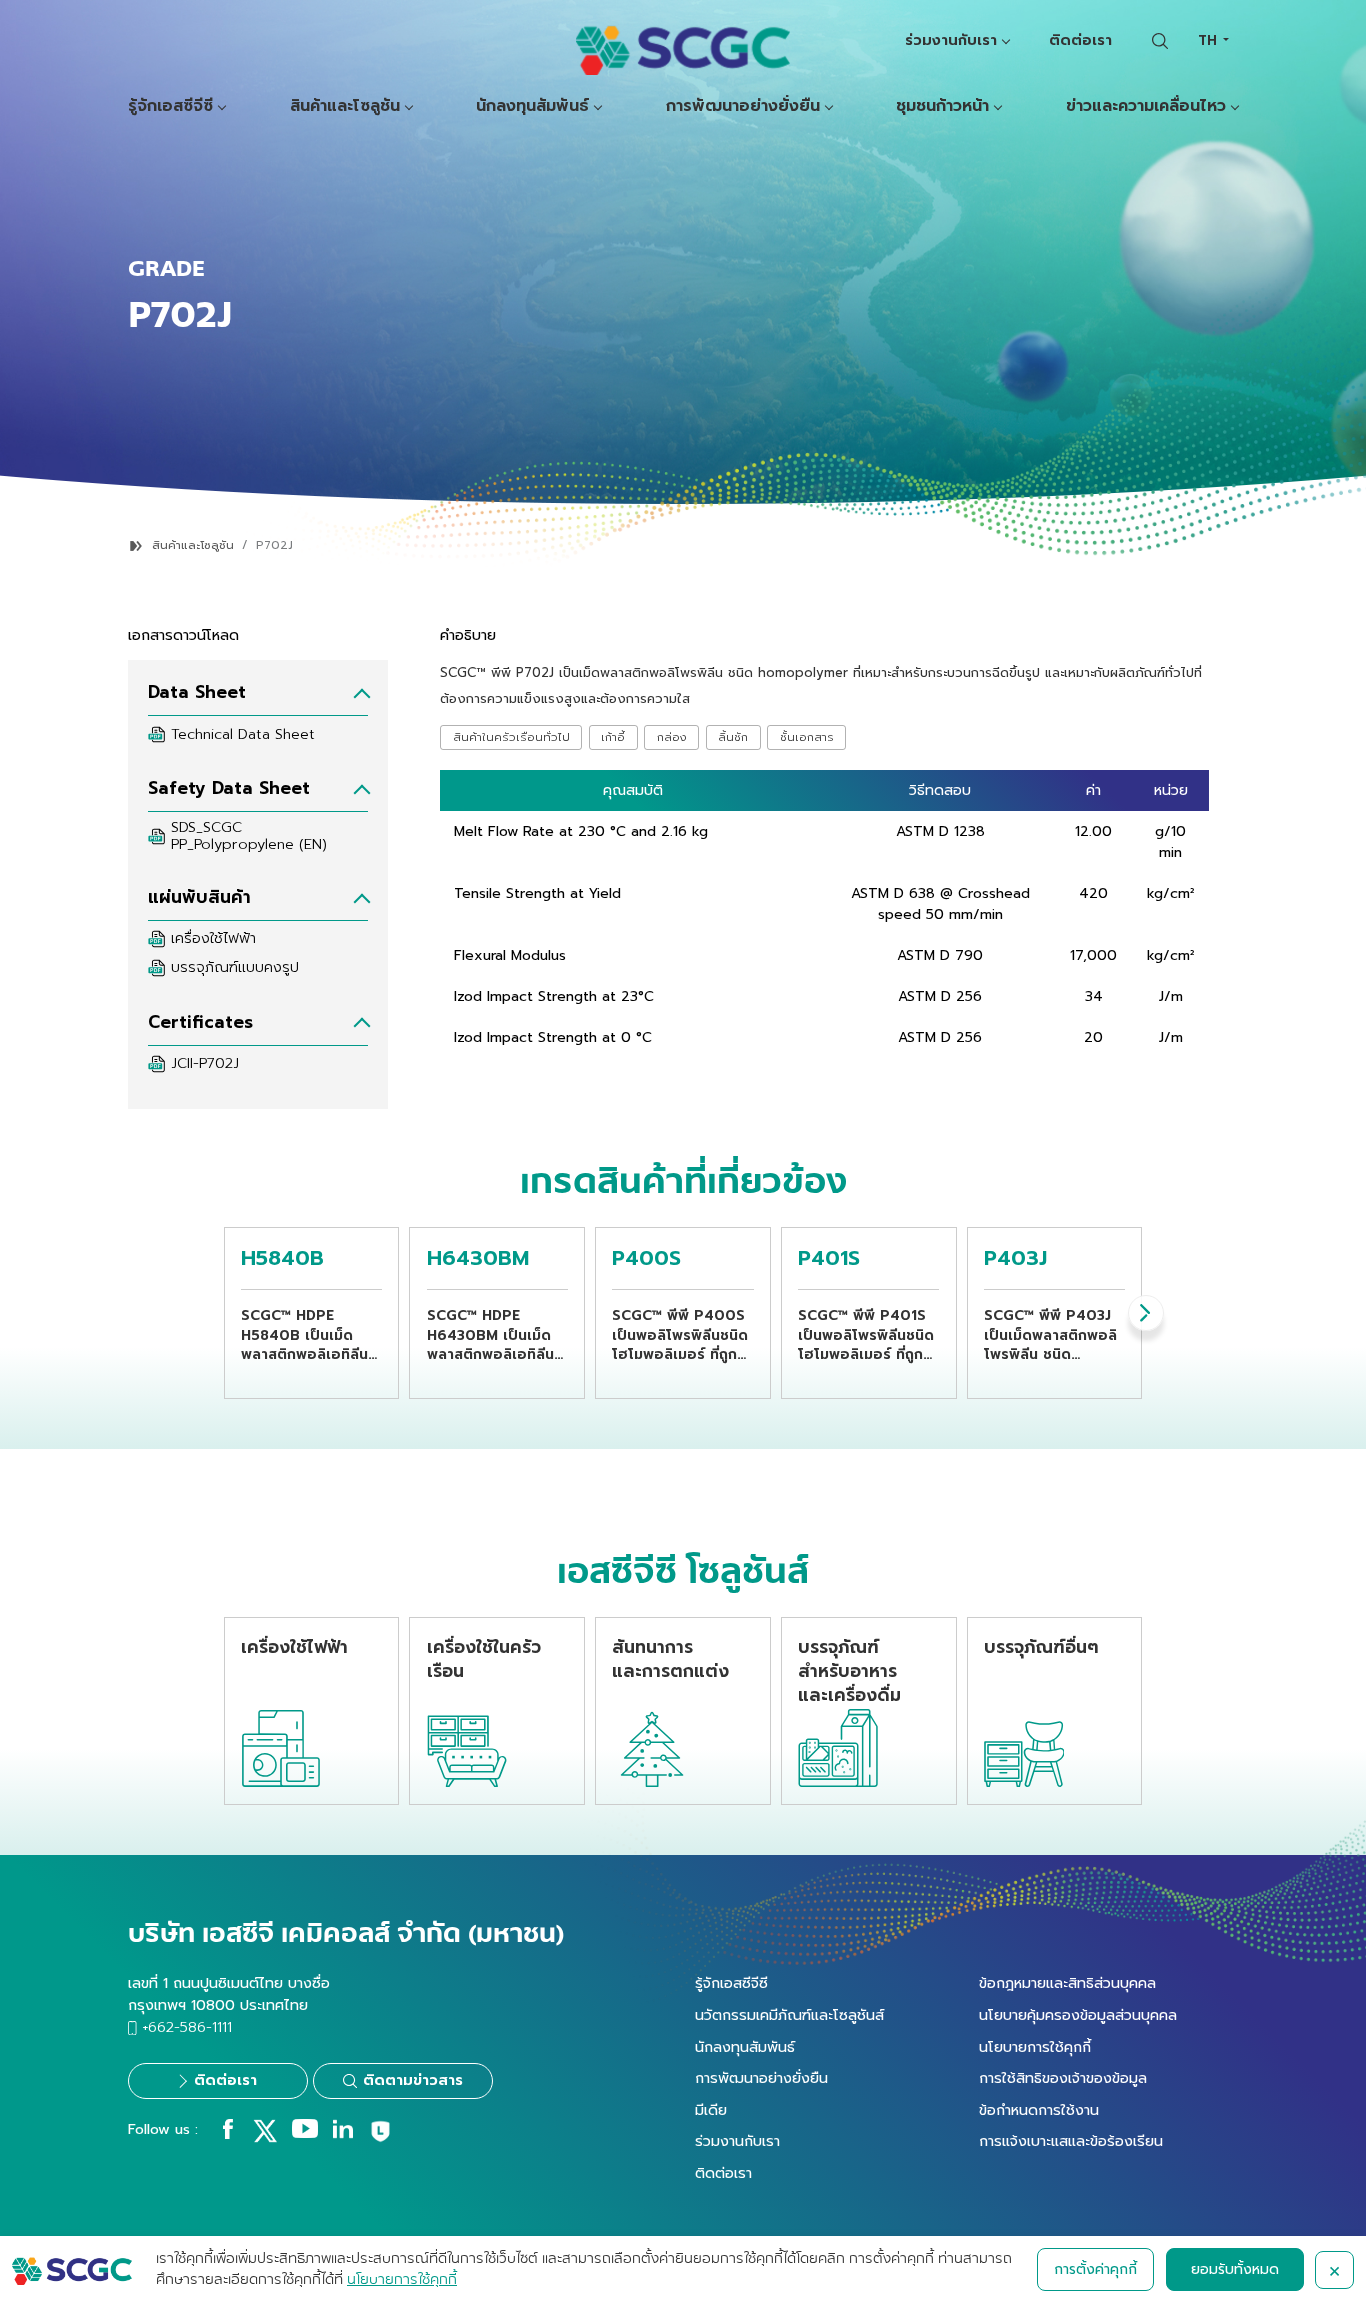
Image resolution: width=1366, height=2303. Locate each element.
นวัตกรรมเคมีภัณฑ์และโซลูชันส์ (789, 2015)
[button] (1146, 1313)
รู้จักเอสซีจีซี (170, 106)
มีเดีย (711, 2110)
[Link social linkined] (343, 2134)
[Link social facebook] (228, 2134)
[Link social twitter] (265, 2138)
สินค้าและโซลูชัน (345, 106)
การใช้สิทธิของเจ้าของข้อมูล (1063, 2078)
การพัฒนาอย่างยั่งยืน (743, 106)
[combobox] (1213, 40)
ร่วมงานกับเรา (951, 40)
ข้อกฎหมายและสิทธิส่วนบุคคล (1067, 1983)
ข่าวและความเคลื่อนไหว (1146, 106)
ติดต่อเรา (1080, 40)
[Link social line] (380, 2139)
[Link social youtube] (305, 2134)
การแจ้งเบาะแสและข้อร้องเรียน (1071, 2141)
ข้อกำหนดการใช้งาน (1039, 2110)
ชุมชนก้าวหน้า (942, 106)
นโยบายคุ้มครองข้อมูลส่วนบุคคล (1078, 2015)
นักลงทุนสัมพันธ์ (532, 106)
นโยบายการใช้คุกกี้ (1035, 2047)
